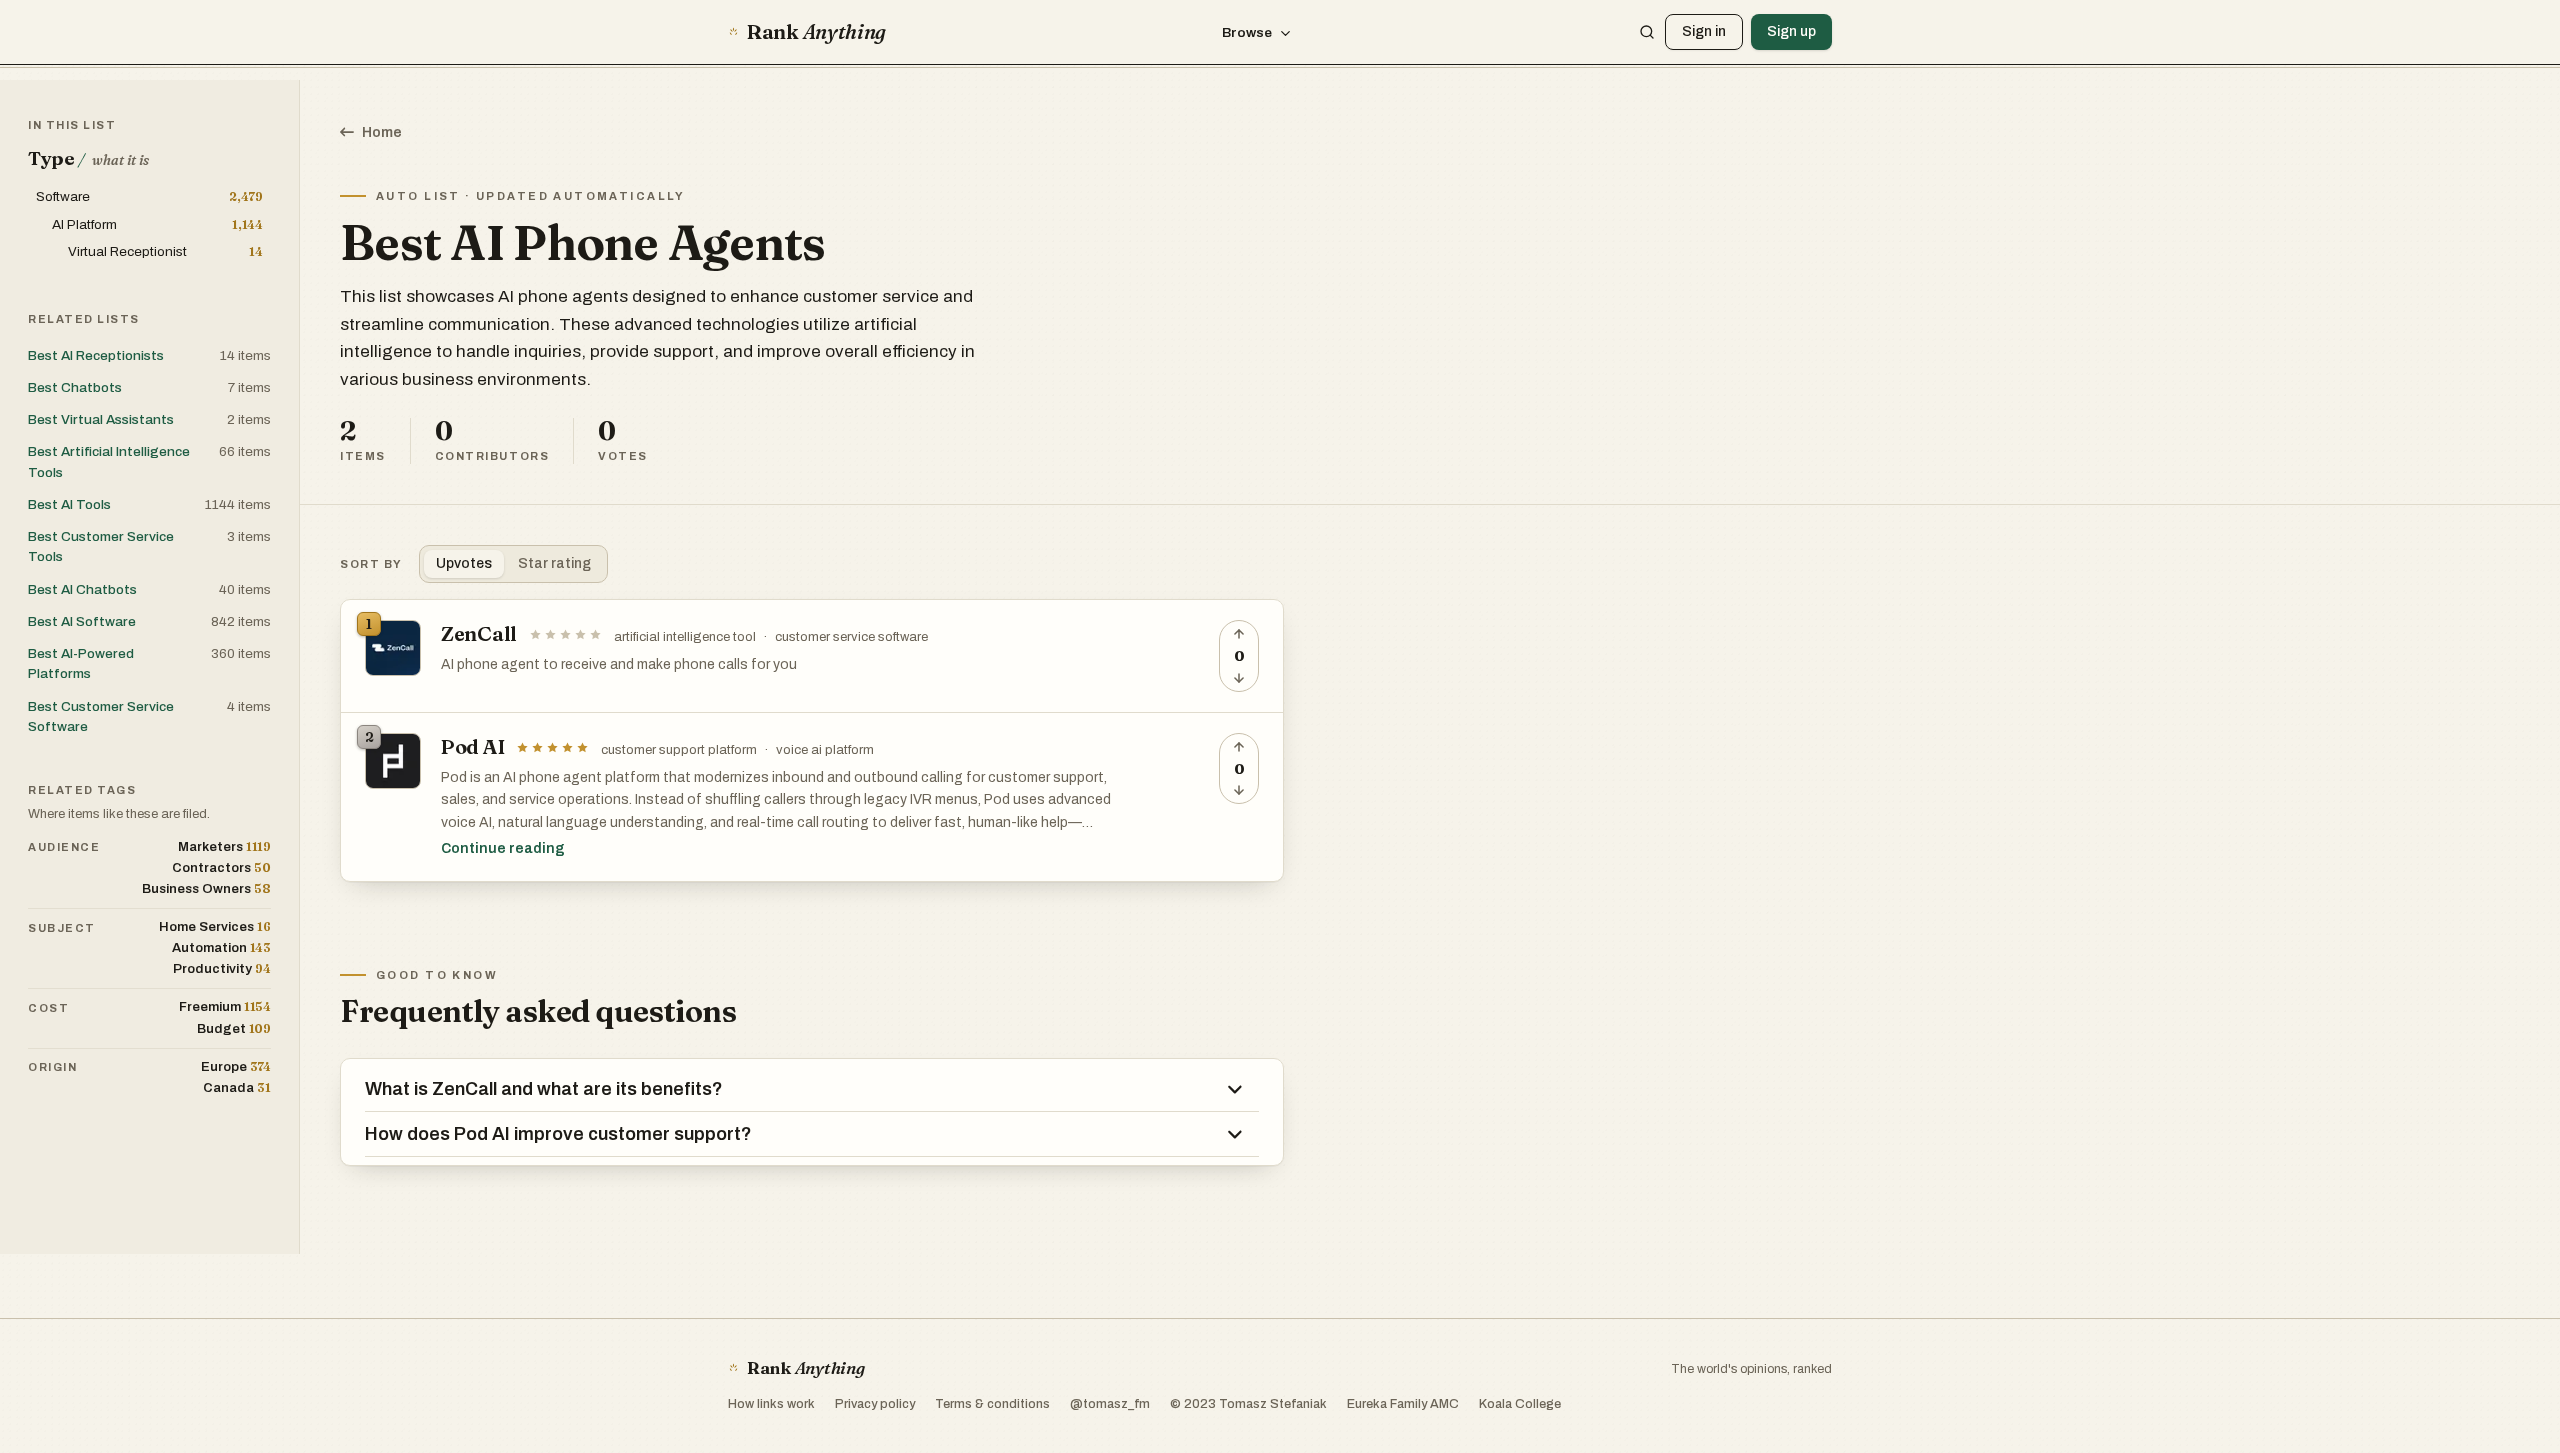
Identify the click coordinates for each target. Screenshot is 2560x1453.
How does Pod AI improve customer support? (558, 1134)
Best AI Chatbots (82, 589)
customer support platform (679, 750)
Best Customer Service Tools (101, 546)
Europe (236, 1066)
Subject (62, 928)
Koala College (1520, 1404)
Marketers (224, 846)
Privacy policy (875, 1404)
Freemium (225, 1006)
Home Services (215, 926)
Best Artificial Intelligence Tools (109, 461)
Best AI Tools (69, 504)
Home (382, 132)
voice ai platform (825, 750)
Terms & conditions (992, 1404)
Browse (1247, 32)
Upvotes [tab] (464, 563)
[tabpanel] (812, 740)
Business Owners (206, 888)
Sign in (1704, 31)
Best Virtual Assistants (101, 419)
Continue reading (503, 848)
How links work (771, 1404)
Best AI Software (82, 621)
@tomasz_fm (1110, 1404)
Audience (64, 847)
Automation (221, 947)
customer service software (851, 637)
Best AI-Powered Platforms (81, 663)
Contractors (221, 867)
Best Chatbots (75, 387)
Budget (234, 1028)
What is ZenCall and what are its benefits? (544, 1089)
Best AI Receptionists (96, 355)
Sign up (1791, 31)
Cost (48, 1008)
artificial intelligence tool (685, 637)
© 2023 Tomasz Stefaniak (1248, 1404)
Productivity (222, 968)
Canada (237, 1087)
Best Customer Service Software (101, 716)
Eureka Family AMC (1403, 1404)
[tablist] (513, 564)
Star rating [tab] (554, 563)
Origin (52, 1067)
